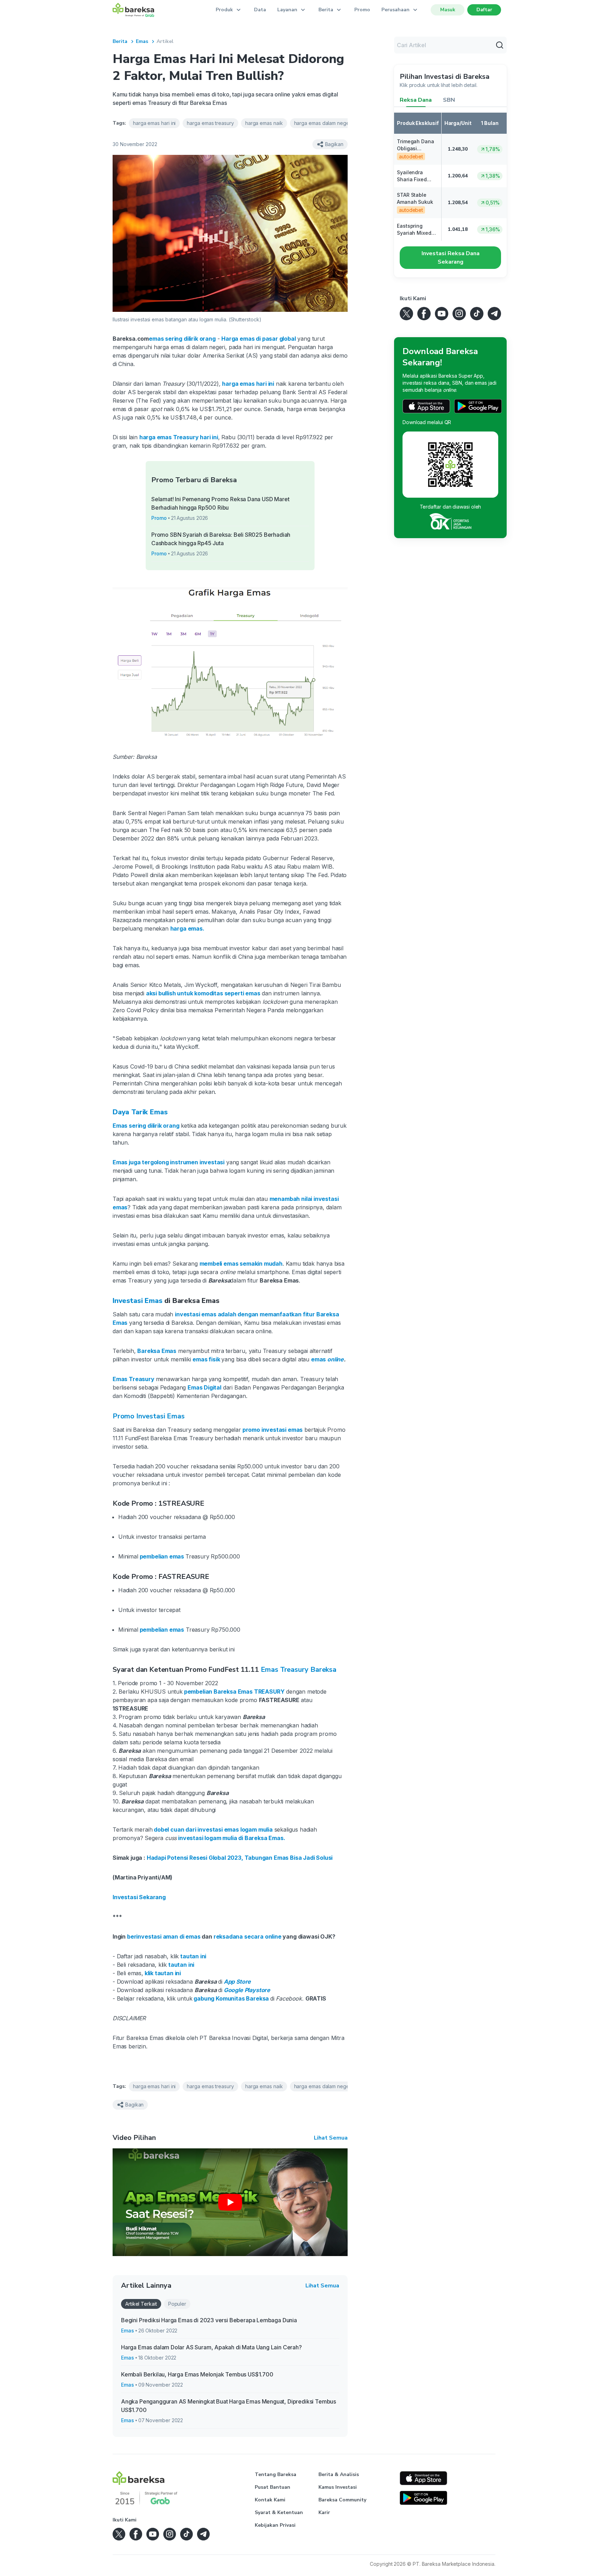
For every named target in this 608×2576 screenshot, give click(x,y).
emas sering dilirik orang (182, 339)
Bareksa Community (342, 2500)
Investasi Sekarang (139, 1897)
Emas (142, 41)
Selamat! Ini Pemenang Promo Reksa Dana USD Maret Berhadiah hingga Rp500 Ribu (220, 503)
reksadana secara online (247, 1936)
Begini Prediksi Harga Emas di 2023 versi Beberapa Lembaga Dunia (209, 2320)
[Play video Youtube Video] (230, 2202)
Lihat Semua (331, 2138)
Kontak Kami (270, 2500)
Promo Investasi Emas (148, 1416)
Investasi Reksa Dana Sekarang (451, 258)
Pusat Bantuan (273, 2487)
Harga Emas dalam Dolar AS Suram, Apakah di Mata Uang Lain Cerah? (211, 2347)
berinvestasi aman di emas (163, 1936)
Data (260, 10)
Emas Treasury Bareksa (299, 1670)
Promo (362, 10)
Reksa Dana (416, 100)
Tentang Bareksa (275, 2474)
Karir (324, 2512)
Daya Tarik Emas (140, 1112)
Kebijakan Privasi (275, 2525)
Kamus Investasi (338, 2487)
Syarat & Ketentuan (279, 2512)
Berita (120, 41)
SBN (449, 100)
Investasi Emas (138, 1301)
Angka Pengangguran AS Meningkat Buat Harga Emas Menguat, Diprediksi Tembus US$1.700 (229, 2406)
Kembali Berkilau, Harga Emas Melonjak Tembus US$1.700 (197, 2374)
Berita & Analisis (339, 2474)
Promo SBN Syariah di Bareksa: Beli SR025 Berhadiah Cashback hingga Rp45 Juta (221, 539)
